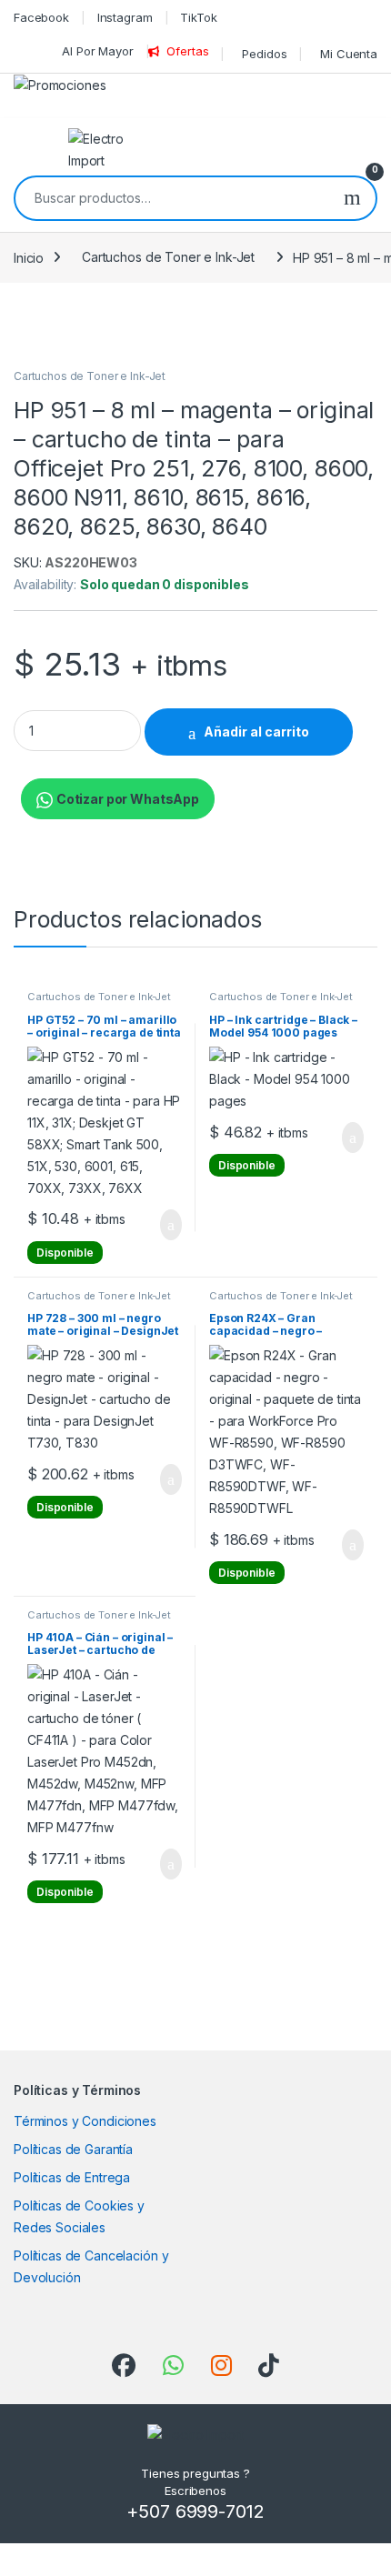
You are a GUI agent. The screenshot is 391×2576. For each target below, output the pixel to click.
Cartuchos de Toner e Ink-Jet (168, 257)
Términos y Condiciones (85, 2121)
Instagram (125, 17)
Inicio (29, 257)
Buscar (352, 198)
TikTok (198, 17)
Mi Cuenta (349, 54)
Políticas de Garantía (73, 2149)
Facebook (41, 17)
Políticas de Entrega (72, 2177)
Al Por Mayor (97, 51)
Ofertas (187, 51)
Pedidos (264, 54)
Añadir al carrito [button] (163, 1225)
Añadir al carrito (256, 732)
